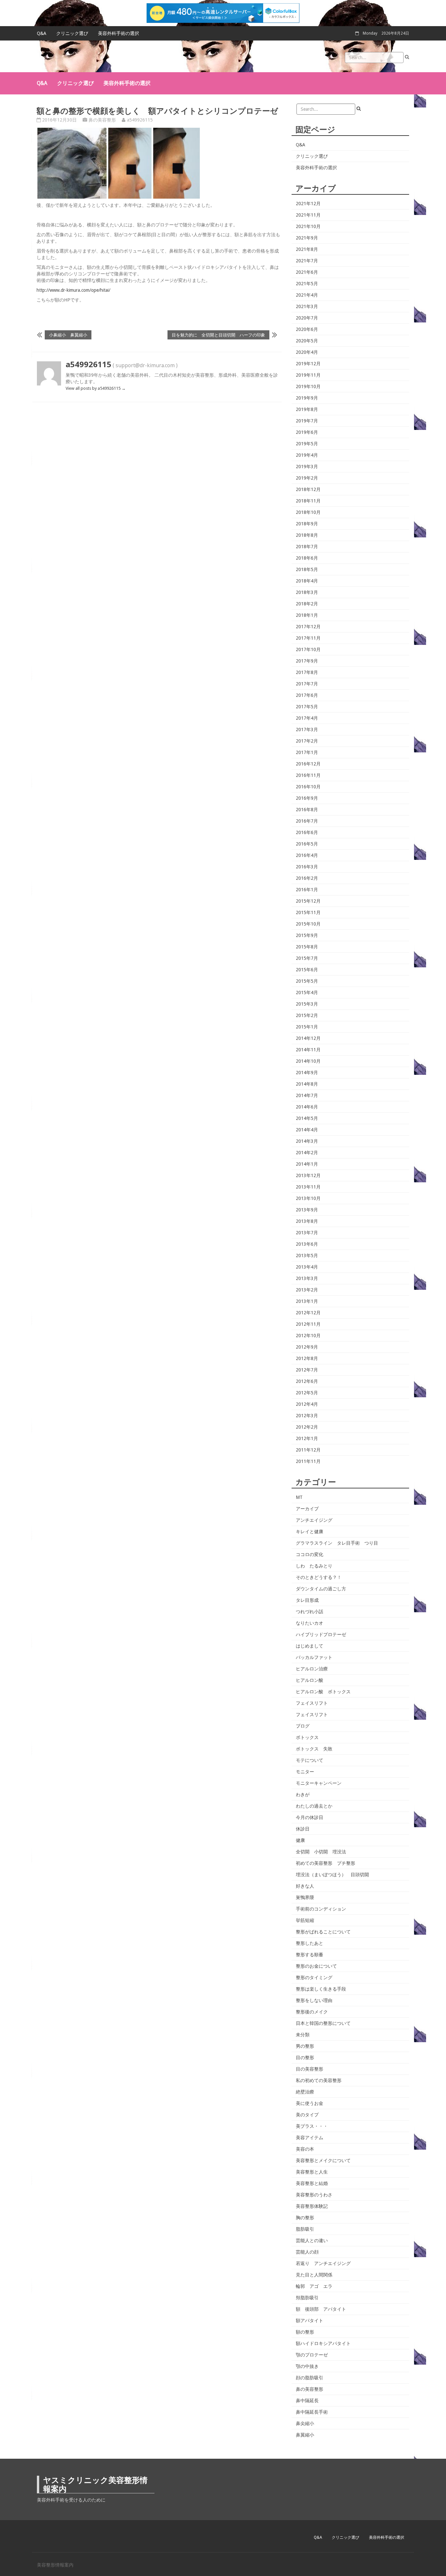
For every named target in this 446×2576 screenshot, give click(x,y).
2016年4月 (307, 855)
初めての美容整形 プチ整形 (326, 1863)
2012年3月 (307, 1416)
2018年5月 (307, 569)
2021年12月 (308, 204)
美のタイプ (307, 2115)
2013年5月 (307, 1255)
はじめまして (310, 1646)
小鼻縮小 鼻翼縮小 (68, 335)
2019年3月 (307, 467)
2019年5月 (307, 444)
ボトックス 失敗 (314, 1749)
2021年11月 (308, 215)
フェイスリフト (312, 1703)
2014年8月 (307, 1084)
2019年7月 (307, 421)
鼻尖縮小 (305, 2423)
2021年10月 (308, 226)
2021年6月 (307, 272)
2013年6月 (307, 1244)
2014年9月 (307, 1073)
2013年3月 (307, 1278)
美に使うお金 (310, 2103)
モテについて (310, 1760)
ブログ (303, 1726)
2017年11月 (308, 638)
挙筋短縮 (305, 1920)
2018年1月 (307, 615)
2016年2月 (307, 878)
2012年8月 (307, 1358)
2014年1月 (307, 1164)
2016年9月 (307, 798)
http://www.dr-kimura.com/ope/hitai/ (73, 290)
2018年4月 (307, 581)
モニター (305, 1772)
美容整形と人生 (312, 2172)
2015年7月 (307, 958)
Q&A (42, 33)
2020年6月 (307, 329)
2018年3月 (307, 592)
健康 (300, 1840)
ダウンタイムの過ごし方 (321, 1589)
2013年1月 (307, 1301)
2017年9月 (307, 661)
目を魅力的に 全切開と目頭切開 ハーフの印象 (218, 335)
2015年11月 (308, 912)
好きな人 (305, 1886)
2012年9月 (307, 1347)
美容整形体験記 (312, 2206)
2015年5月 (307, 981)
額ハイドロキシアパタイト (323, 2343)
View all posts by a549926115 (96, 388)
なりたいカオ (310, 1623)
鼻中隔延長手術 (312, 2412)
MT (299, 1497)
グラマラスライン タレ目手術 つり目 (337, 1543)
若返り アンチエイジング (323, 2263)
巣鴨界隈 (305, 1897)
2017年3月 (307, 730)
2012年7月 (307, 1370)
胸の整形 (305, 2218)
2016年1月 (307, 890)
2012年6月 (307, 1381)
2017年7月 (307, 684)
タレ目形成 (307, 1600)
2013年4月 (307, 1267)
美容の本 (305, 2149)
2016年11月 (308, 775)
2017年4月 (307, 718)
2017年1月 (307, 752)
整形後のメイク (312, 2012)
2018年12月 (308, 489)
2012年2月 (307, 1427)
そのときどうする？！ (319, 1577)
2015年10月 (308, 924)
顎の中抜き (307, 2366)
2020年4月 (307, 352)
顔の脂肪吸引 (310, 2378)
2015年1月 (307, 1027)
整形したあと (310, 1943)
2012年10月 (308, 1336)
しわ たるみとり (314, 1566)
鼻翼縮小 (305, 2435)
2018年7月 (307, 547)
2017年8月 (307, 672)
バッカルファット (314, 1657)
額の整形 (305, 2332)
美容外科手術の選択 (119, 33)
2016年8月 (307, 810)
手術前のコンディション (321, 1909)
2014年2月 (307, 1153)
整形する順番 (310, 1955)
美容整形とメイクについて (323, 2160)
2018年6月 (307, 558)
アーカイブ (307, 1509)
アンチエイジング (314, 1520)
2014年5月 (307, 1118)
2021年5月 (307, 284)
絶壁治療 (305, 2092)
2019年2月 (307, 478)
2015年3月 (307, 1004)
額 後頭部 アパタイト (321, 2309)
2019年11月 (308, 375)
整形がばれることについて (323, 1932)
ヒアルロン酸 (310, 1680)
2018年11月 (308, 501)
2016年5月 (307, 844)
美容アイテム (310, 2138)
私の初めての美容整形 (319, 2080)
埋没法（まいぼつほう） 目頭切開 (332, 1875)
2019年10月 (308, 386)
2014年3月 (307, 1141)
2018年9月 (307, 524)
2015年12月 (308, 901)
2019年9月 (307, 398)
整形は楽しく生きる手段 (321, 1989)
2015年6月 (307, 970)
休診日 (303, 1829)
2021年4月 (307, 295)
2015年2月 (307, 1015)
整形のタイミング (314, 1977)
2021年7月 (307, 261)
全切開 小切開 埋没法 (321, 1852)
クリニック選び (72, 33)
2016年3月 (307, 867)
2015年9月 (307, 935)
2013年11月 (308, 1187)
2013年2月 (307, 1290)
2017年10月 (308, 649)
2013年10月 (308, 1198)
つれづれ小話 (310, 1612)
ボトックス (307, 1737)
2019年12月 (308, 364)
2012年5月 (307, 1393)
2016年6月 (307, 832)
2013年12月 (308, 1175)
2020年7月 (307, 318)
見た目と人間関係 (314, 2275)
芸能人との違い (312, 2240)
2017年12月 (308, 627)
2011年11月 (308, 1461)
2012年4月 (307, 1404)
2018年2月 (307, 604)
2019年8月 (307, 409)
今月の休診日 (310, 1817)
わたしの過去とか (314, 1806)
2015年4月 (307, 993)
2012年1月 (307, 1438)
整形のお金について (316, 1966)
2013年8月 (307, 1221)
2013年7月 (307, 1233)
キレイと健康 (310, 1532)
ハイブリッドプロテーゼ (321, 1634)
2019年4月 (307, 455)
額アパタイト (310, 2321)
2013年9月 (307, 1210)
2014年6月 (307, 1107)
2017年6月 (307, 695)
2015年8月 (307, 947)
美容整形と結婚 (312, 2183)
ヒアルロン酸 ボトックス (323, 1692)
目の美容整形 (310, 2069)
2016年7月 (307, 821)
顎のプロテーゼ (312, 2355)
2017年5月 (307, 707)
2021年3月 (307, 306)
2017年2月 (307, 741)
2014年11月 (308, 1050)
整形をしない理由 (314, 2000)
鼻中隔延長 (307, 2401)
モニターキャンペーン (319, 1783)
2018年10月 (308, 512)
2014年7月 (307, 1095)
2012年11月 (308, 1324)
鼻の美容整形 (102, 120)
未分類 (303, 2035)
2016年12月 (308, 764)
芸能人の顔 (307, 2252)
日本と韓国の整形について (323, 2023)
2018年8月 (307, 535)
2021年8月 (307, 249)
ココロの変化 (310, 1554)
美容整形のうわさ (314, 2195)
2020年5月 (307, 341)
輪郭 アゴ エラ (314, 2286)
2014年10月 (308, 1061)
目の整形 (305, 2058)
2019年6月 (307, 432)
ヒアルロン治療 (312, 1669)
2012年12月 (308, 1313)
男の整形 (305, 2046)
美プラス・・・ (312, 2126)
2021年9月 (307, 238)
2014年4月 (307, 1130)
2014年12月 (308, 1038)
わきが (303, 1795)
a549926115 (140, 120)
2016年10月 (308, 787)
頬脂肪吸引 (307, 2298)
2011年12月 (308, 1450)
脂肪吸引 (305, 2229)
